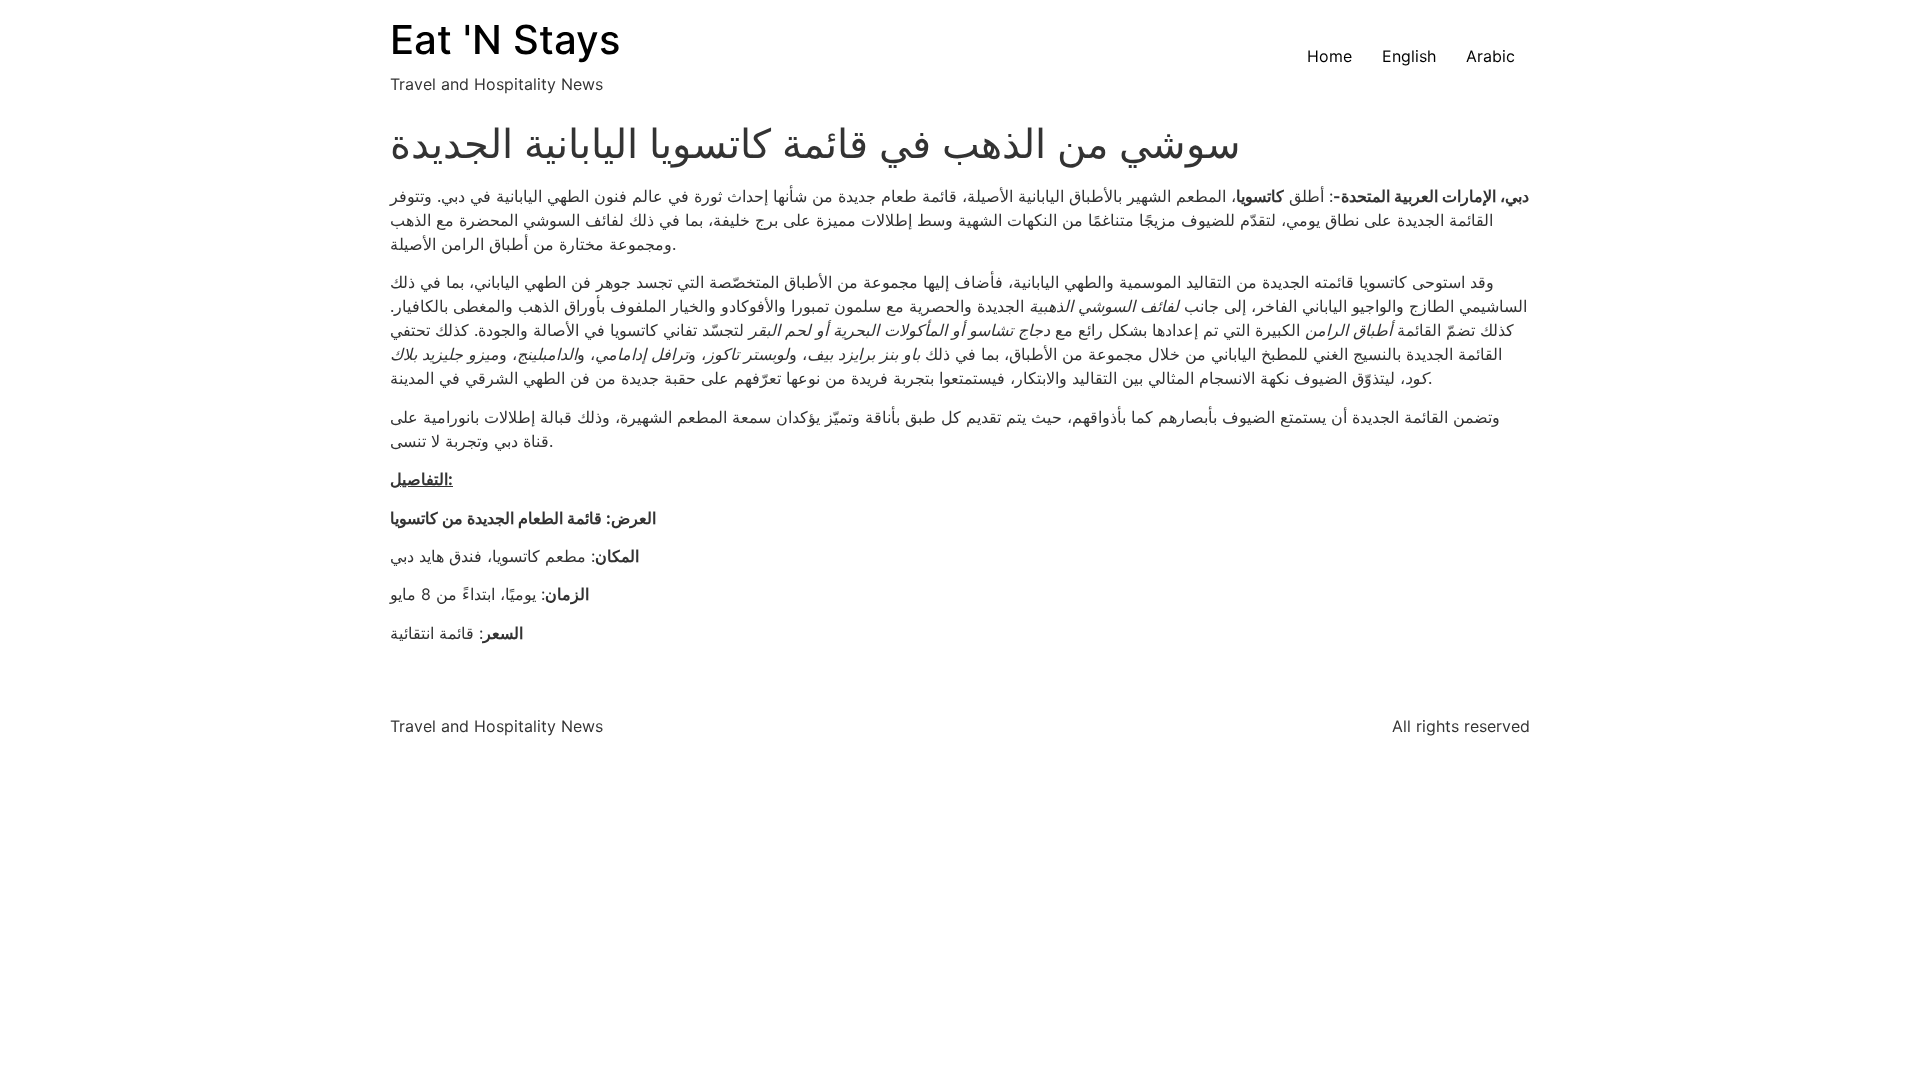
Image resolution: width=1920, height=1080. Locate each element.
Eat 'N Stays (505, 39)
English (1409, 56)
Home (1329, 56)
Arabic (1490, 56)
